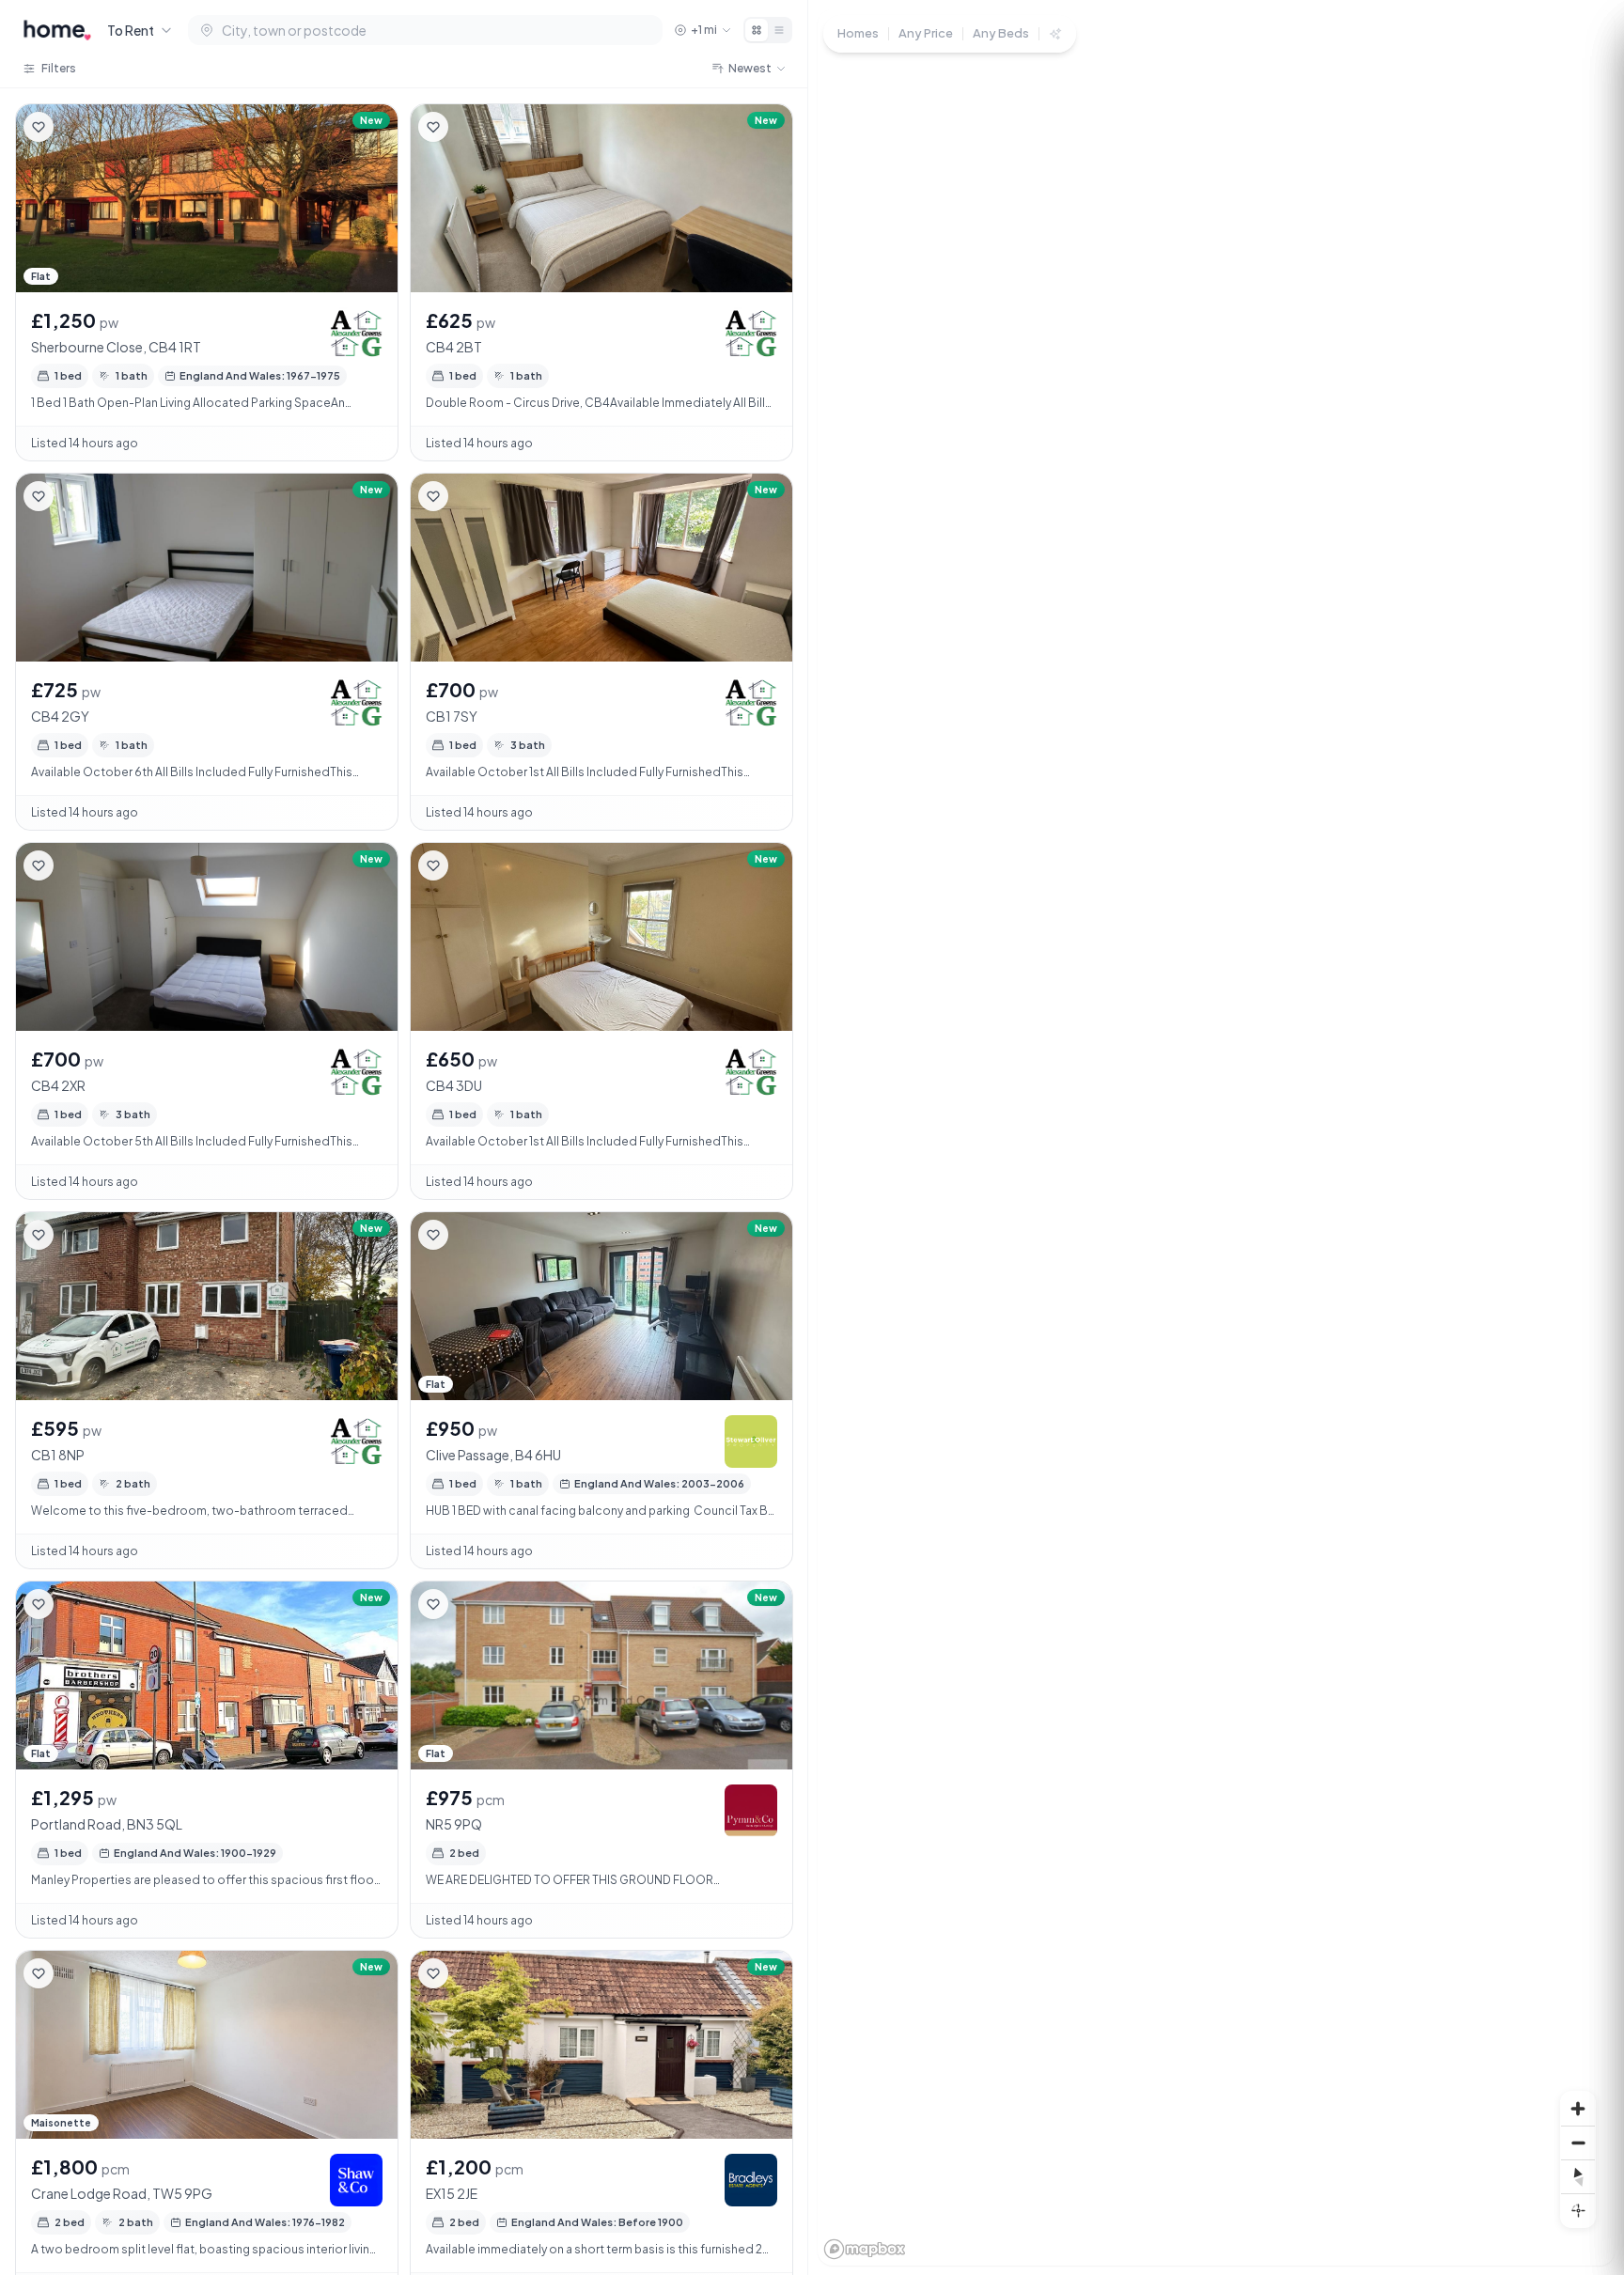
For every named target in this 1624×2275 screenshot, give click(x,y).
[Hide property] (76, 127)
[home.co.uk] (57, 30)
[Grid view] (757, 30)
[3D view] (1578, 2210)
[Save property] (39, 127)
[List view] (779, 30)
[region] (1216, 1137)
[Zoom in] (1578, 2109)
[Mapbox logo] (865, 2249)
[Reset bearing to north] (1578, 2176)
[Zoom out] (1578, 2143)
